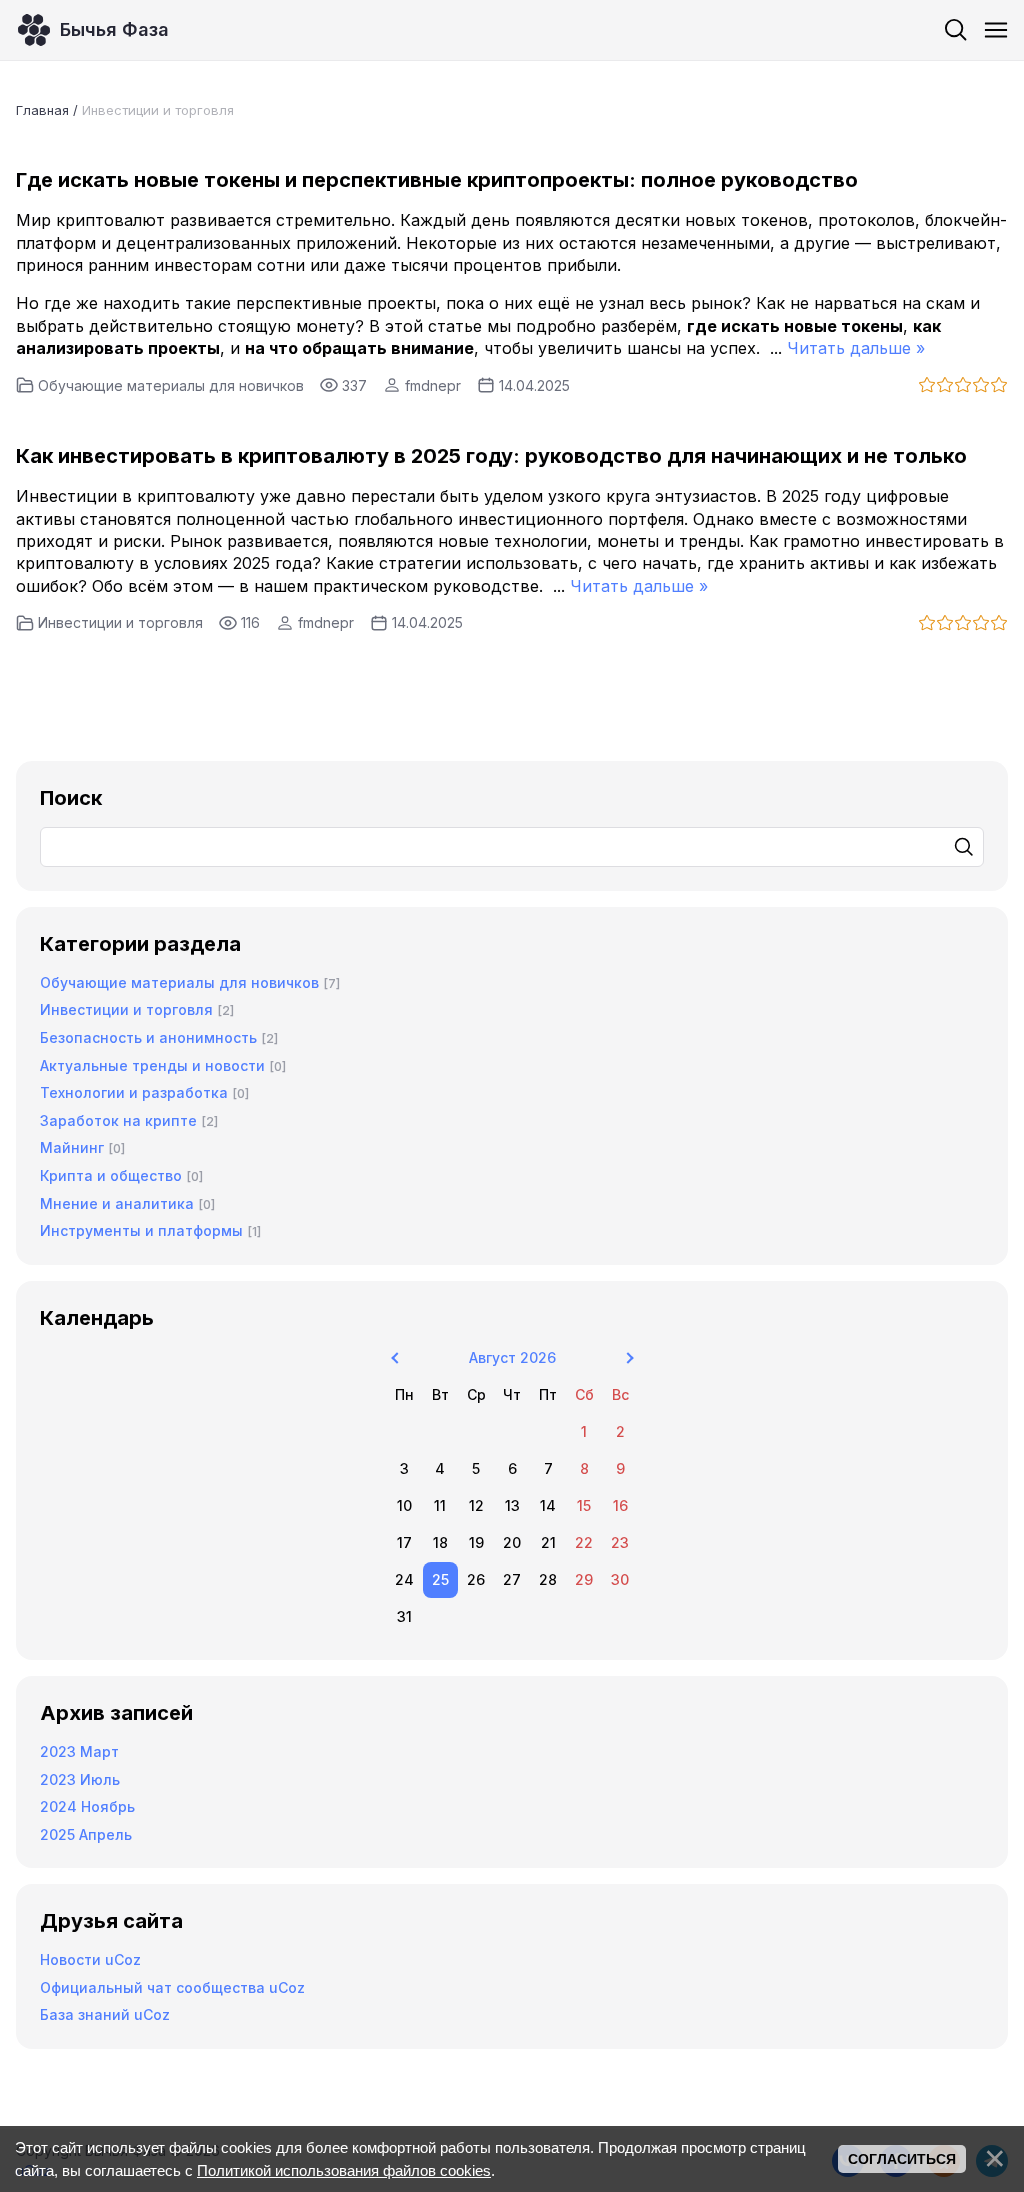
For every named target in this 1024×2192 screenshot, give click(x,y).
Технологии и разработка (134, 1092)
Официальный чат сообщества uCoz (172, 1987)
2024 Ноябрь (87, 1806)
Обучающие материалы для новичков (171, 385)
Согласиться (902, 2159)
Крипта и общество (111, 1175)
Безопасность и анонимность (148, 1037)
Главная (42, 110)
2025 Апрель (86, 1834)
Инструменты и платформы (141, 1230)
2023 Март (79, 1751)
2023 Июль (80, 1779)
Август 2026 (512, 1357)
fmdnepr (433, 385)
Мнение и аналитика (117, 1203)
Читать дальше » (856, 348)
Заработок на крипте (118, 1120)
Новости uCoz (90, 1959)
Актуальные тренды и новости (152, 1065)
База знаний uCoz (105, 2014)
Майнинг (72, 1147)
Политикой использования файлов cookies (344, 2170)
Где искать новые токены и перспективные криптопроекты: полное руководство (437, 180)
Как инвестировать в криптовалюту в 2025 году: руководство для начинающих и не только (491, 456)
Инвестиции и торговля (120, 622)
